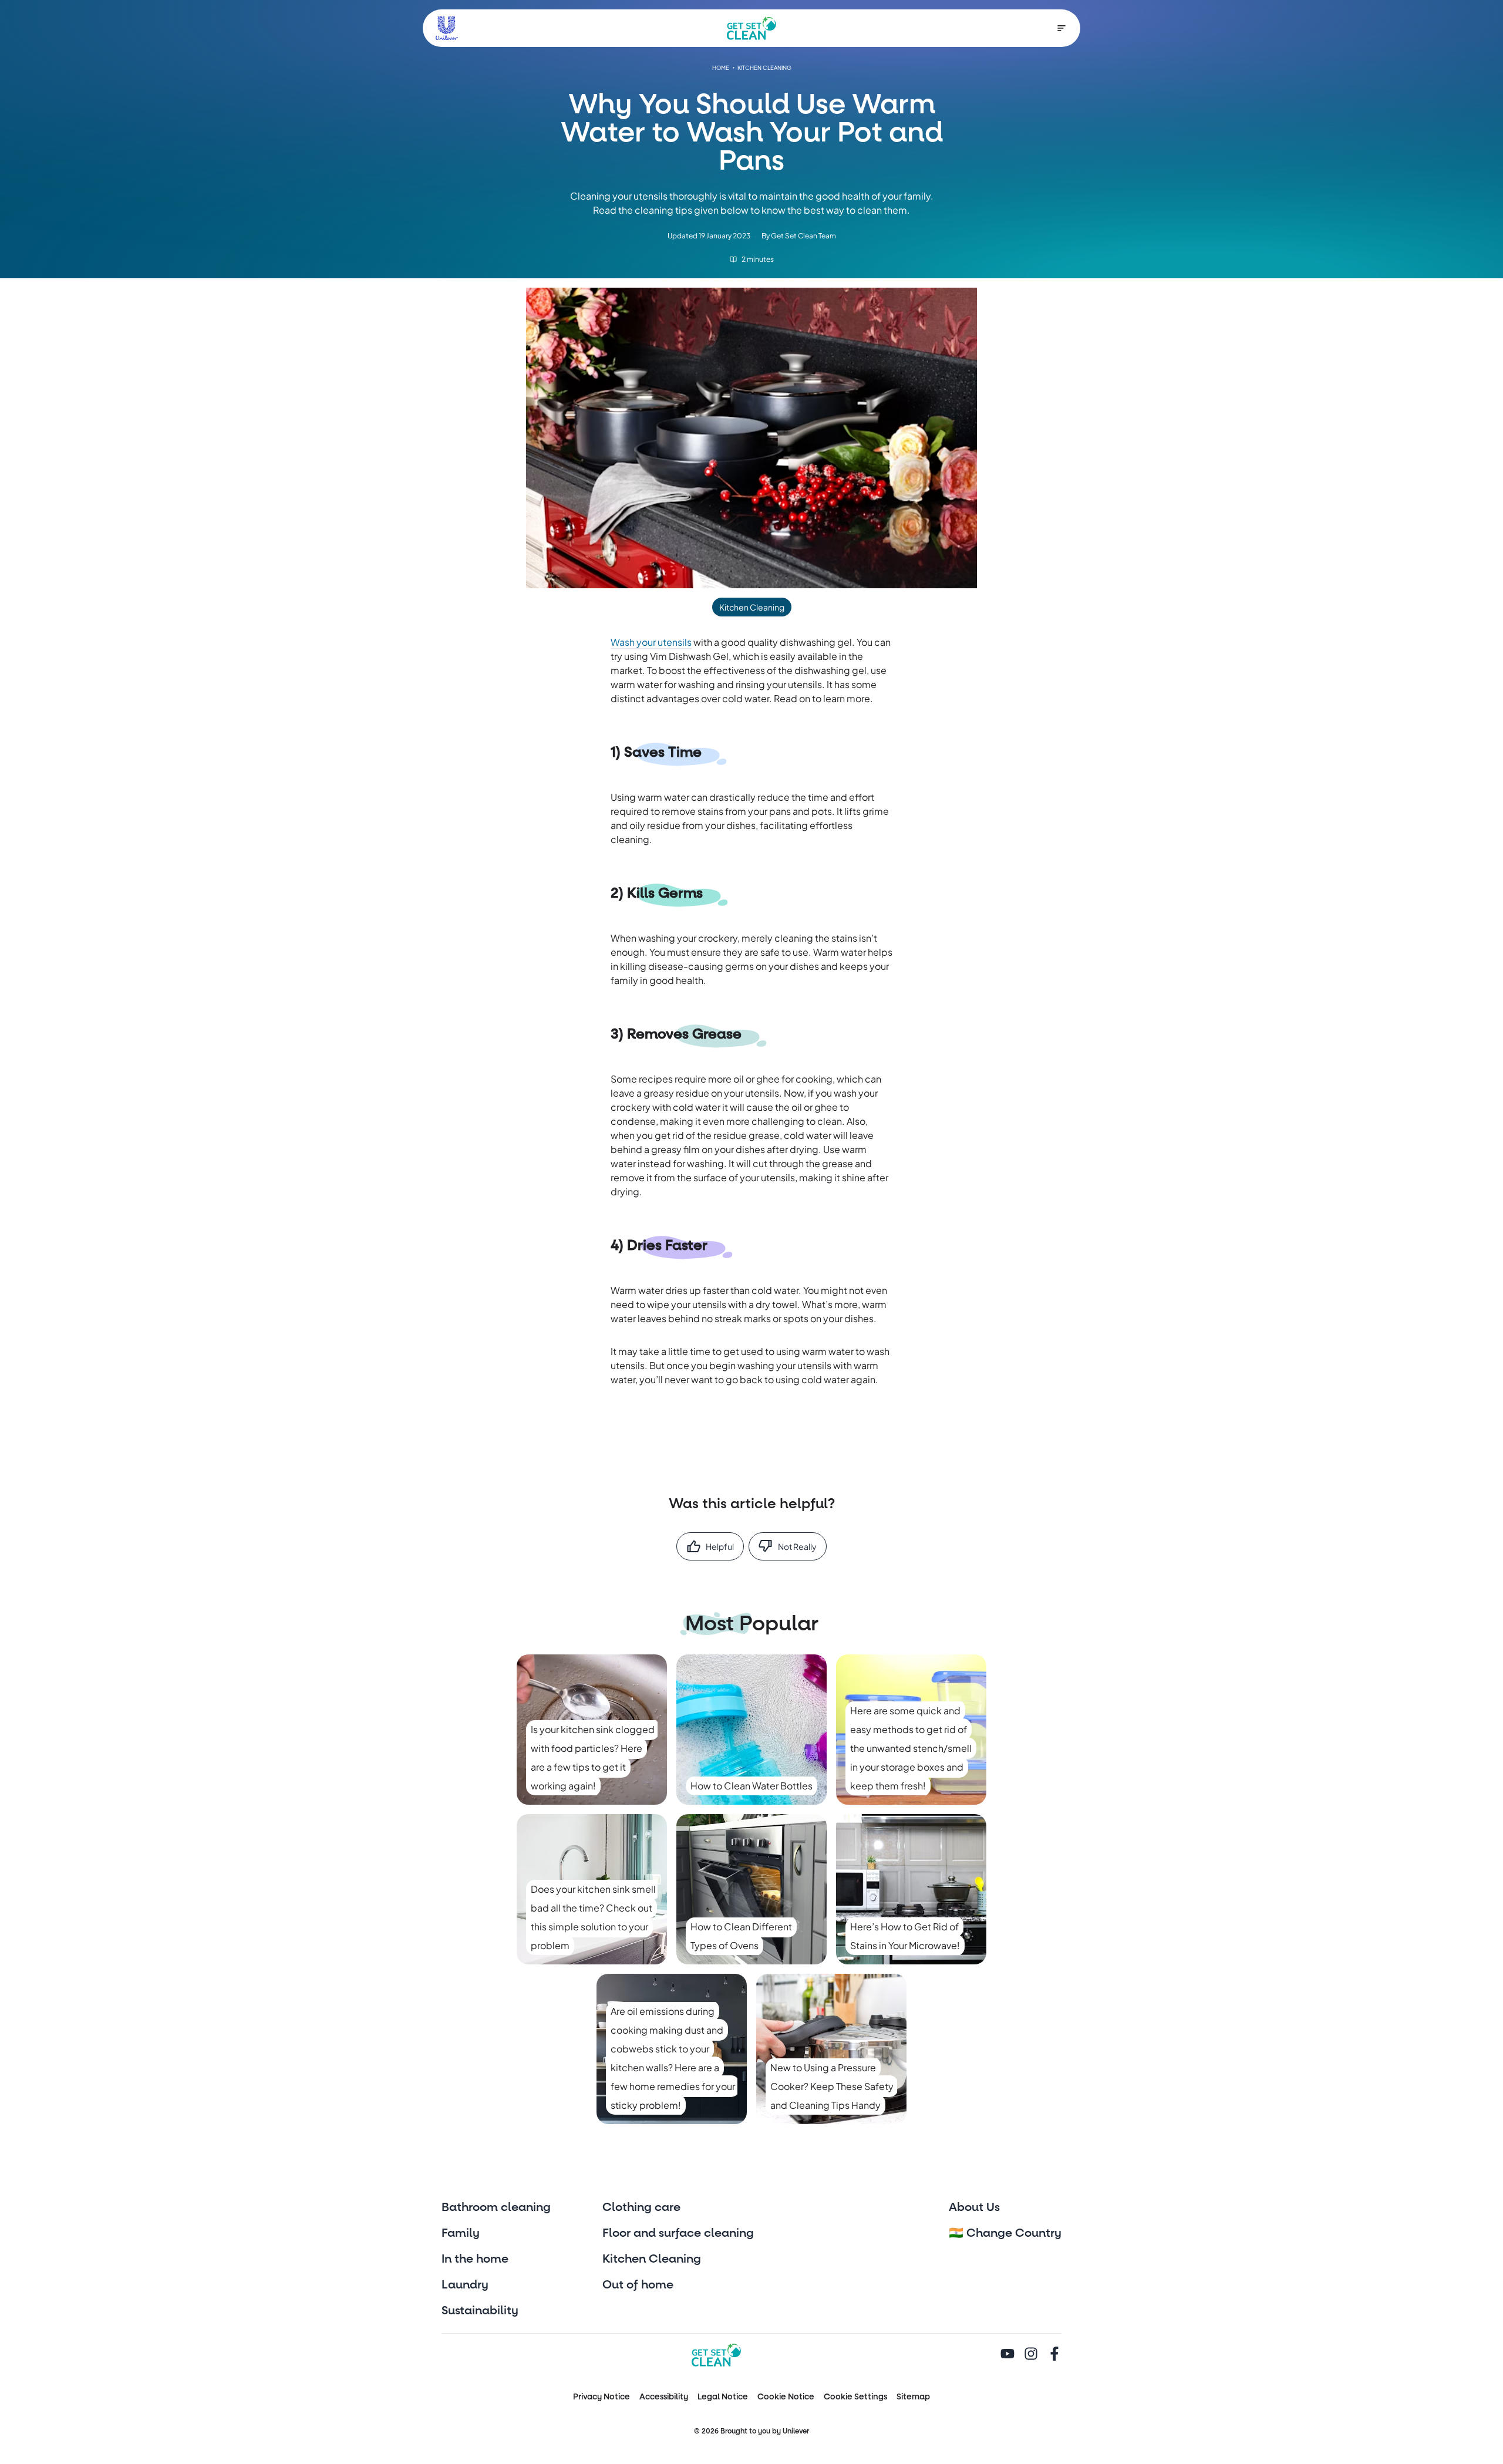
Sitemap (913, 2397)
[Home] (751, 28)
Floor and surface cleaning (678, 2233)
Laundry (465, 2285)
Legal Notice (723, 2397)
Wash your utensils (651, 642)
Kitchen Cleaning (652, 2259)
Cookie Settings (855, 2397)
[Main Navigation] (1061, 28)
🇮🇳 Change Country (1005, 2233)
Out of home (638, 2285)
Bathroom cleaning (496, 2207)
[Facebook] (1054, 2355)
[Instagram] (1031, 2355)
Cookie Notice (786, 2397)
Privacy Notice (601, 2397)
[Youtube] (1007, 2355)
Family (461, 2233)
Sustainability (480, 2311)
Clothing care (641, 2207)
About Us (974, 2207)
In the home (475, 2259)
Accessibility (664, 2397)
